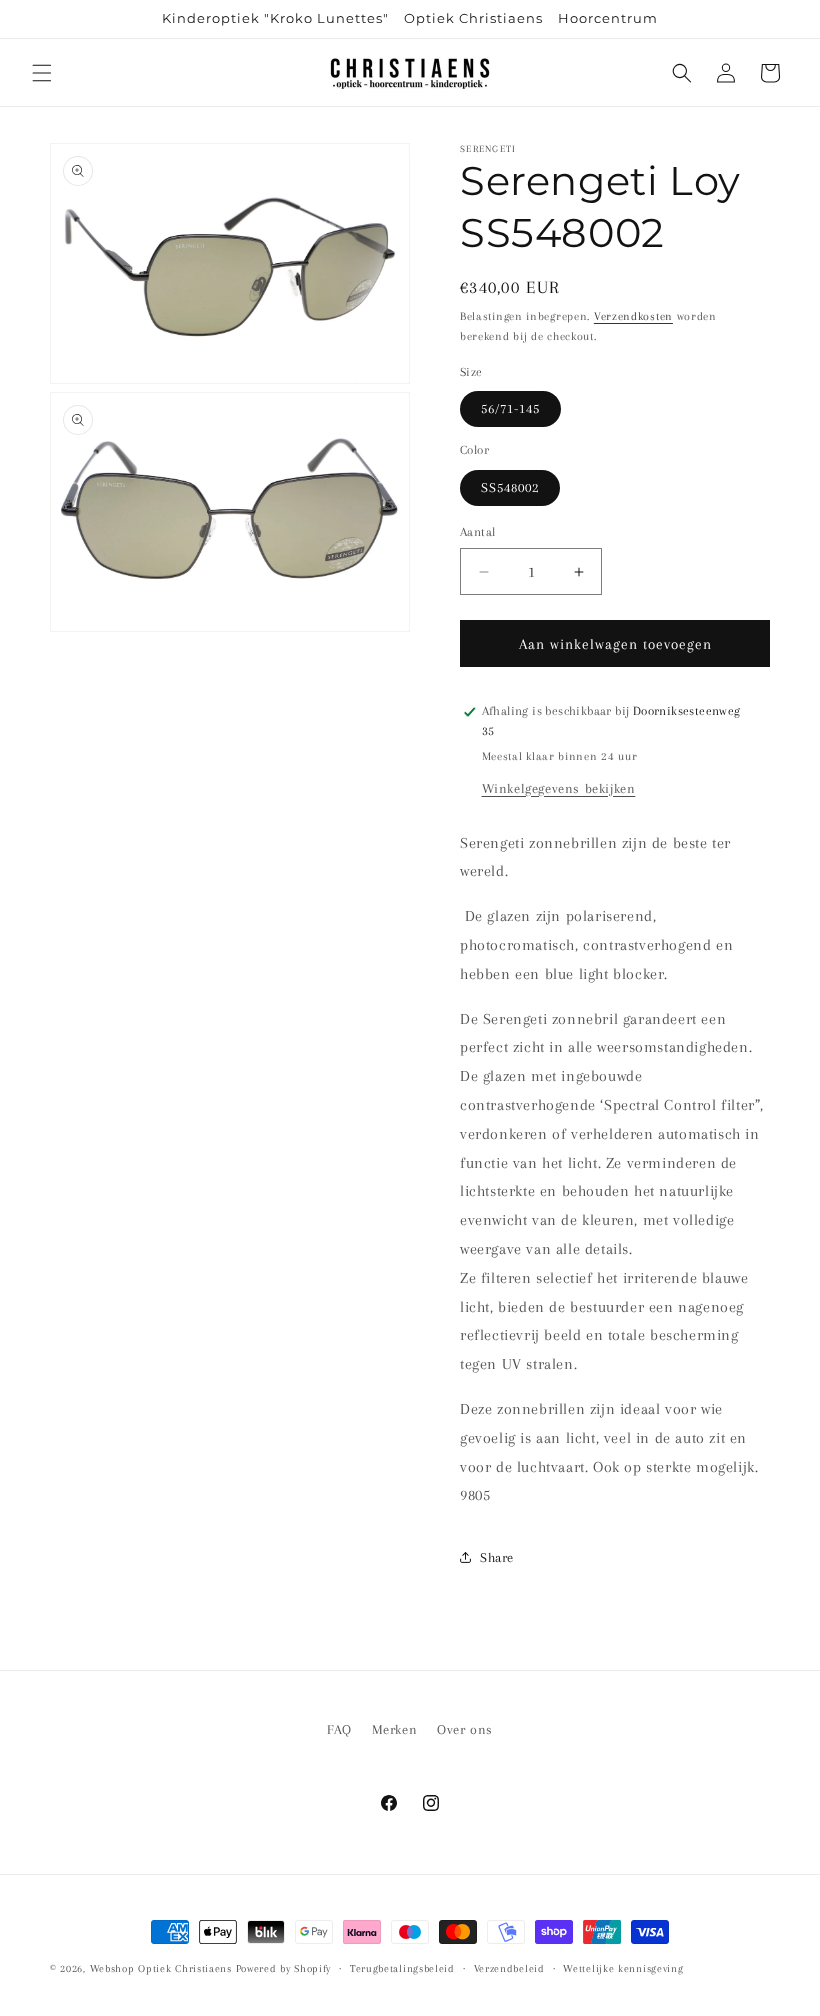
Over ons (465, 1729)
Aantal (477, 532)
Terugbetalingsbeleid (402, 1968)
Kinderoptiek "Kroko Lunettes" (275, 18)
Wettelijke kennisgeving (623, 1968)
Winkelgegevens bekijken (559, 788)
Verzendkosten (633, 316)
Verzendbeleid (509, 1968)
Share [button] (497, 1557)
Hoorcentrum (608, 18)
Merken (395, 1729)
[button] (42, 73)
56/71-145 (510, 408)
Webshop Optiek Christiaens (161, 1968)
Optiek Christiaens (473, 18)
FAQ (339, 1729)
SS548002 (510, 487)
